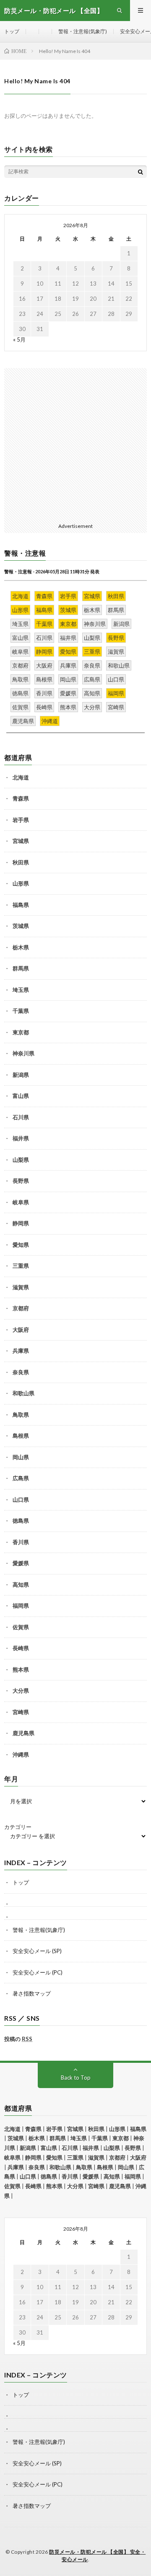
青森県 (21, 798)
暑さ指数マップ (32, 1993)
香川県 (21, 1542)
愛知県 (21, 1245)
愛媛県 (21, 1563)
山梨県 (21, 1160)
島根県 (21, 1436)
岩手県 (21, 820)
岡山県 (21, 1457)
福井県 (21, 1138)
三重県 (21, 1266)
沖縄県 (21, 1754)
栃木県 (21, 947)
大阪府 (21, 1330)
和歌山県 (23, 1393)
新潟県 (21, 1075)
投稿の (18, 2039)
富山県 (21, 1096)
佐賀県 (21, 1627)
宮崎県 (21, 1712)
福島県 (21, 905)
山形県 (21, 883)
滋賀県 (21, 1287)
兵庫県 (21, 1351)
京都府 (21, 1308)
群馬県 (21, 968)
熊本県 (21, 1670)
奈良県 (21, 1372)
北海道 (21, 777)
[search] (141, 172)
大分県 (21, 1691)
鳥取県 (21, 1415)
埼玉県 (21, 990)
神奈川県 (23, 1053)
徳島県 (21, 1521)
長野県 (21, 1181)
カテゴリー (18, 1827)
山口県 (21, 1500)
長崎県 (21, 1648)
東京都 (21, 1032)
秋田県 (21, 862)
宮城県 (21, 841)
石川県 (21, 1117)
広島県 (21, 1478)
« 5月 (19, 339)
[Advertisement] (75, 444)
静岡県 (21, 1223)
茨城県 (21, 926)
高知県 (21, 1585)
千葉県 (21, 1011)
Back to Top (76, 2078)
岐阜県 (21, 1202)
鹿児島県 (23, 1733)
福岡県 (21, 1606)
